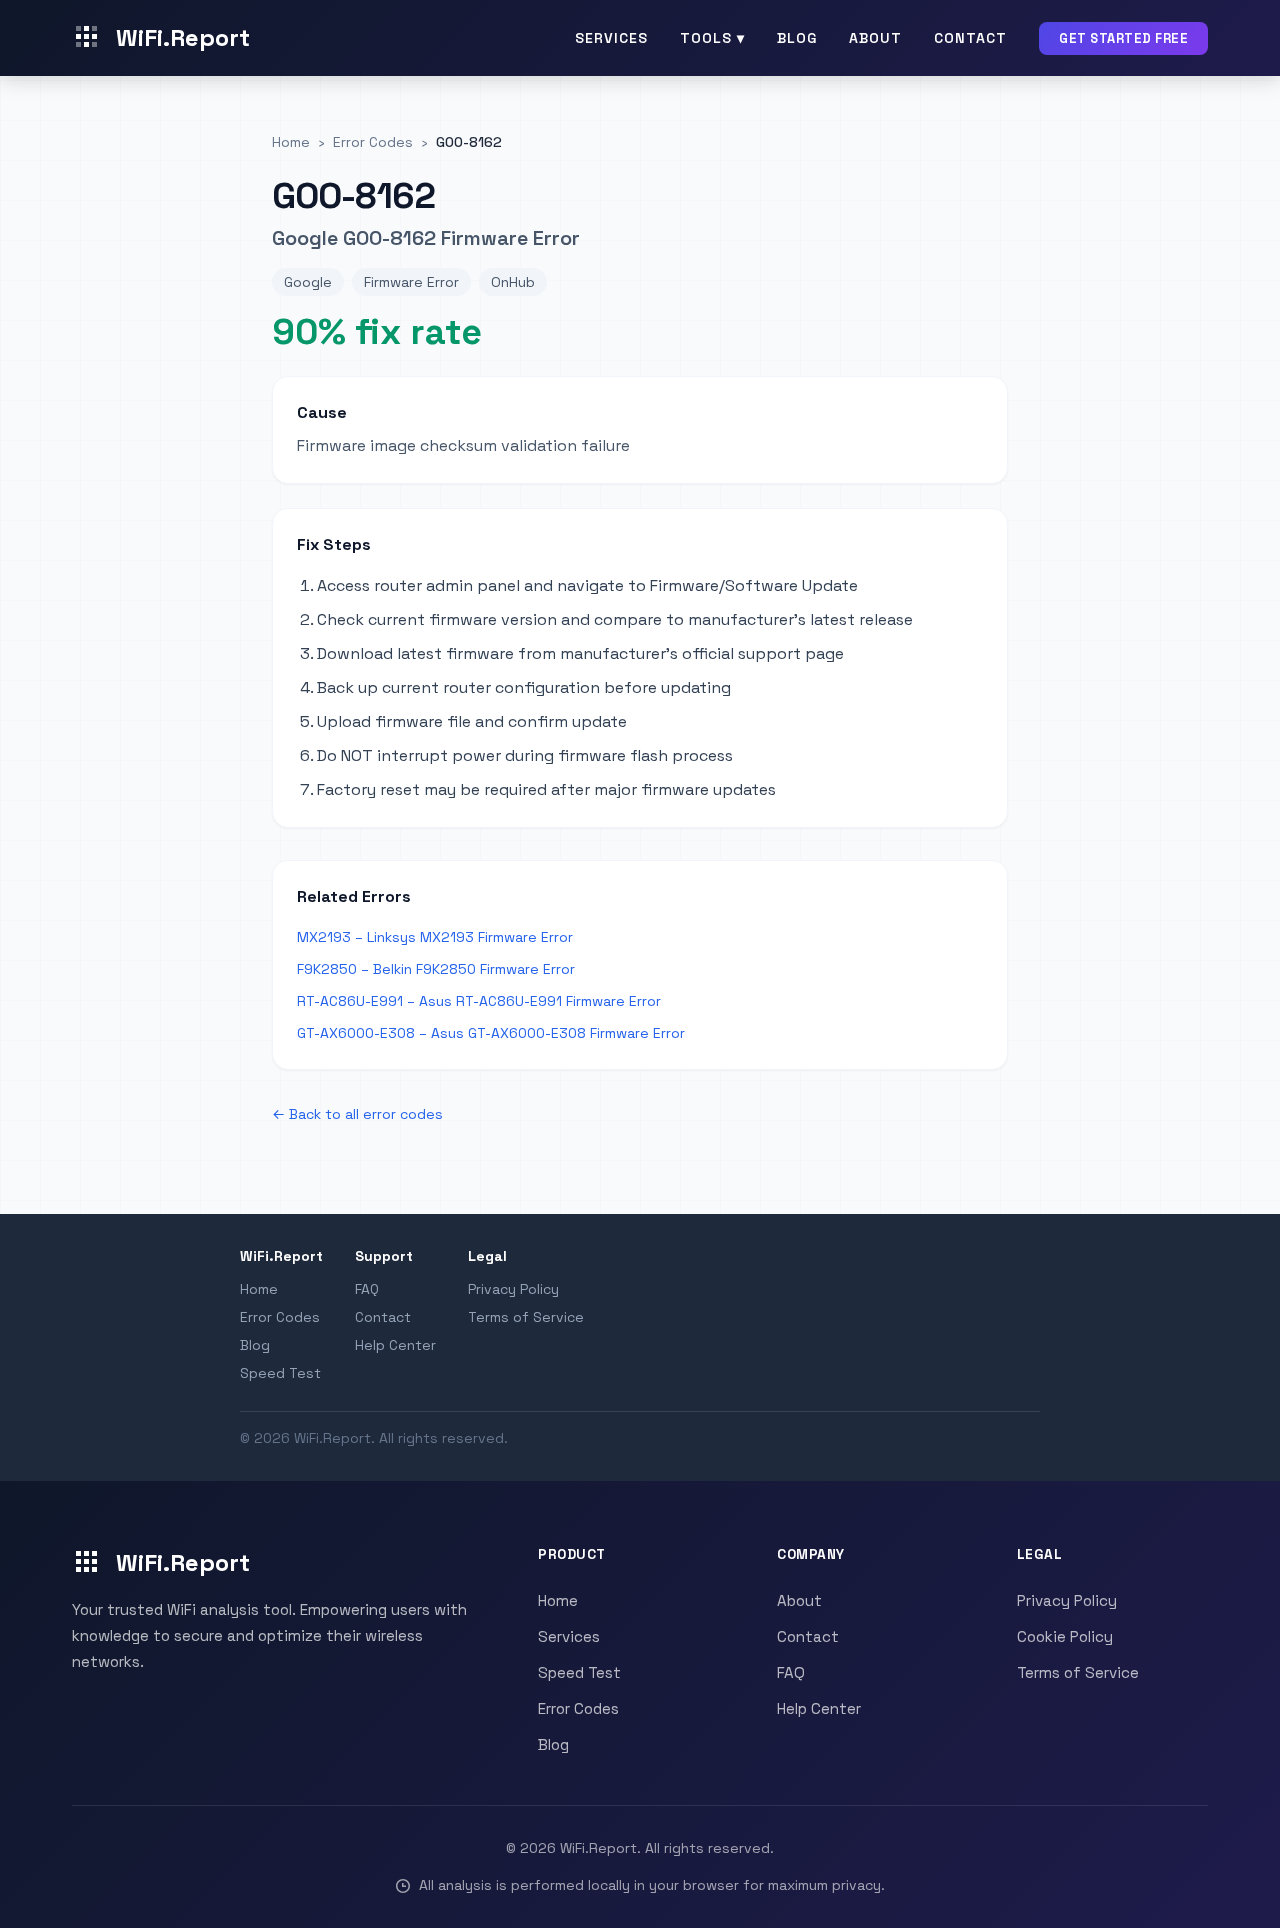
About (875, 38)
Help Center (395, 1345)
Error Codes (280, 1317)
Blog (797, 38)
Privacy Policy (513, 1289)
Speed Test (280, 1373)
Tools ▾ (712, 38)
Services (611, 38)
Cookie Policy (1065, 1636)
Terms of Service (526, 1317)
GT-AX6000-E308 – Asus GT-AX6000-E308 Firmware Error (491, 1033)
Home (259, 1289)
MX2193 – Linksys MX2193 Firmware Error (435, 937)
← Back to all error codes (357, 1114)
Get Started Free (1123, 38)
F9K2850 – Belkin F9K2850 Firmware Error (436, 969)
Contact (970, 38)
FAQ (367, 1289)
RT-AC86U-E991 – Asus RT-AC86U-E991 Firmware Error (479, 1001)
